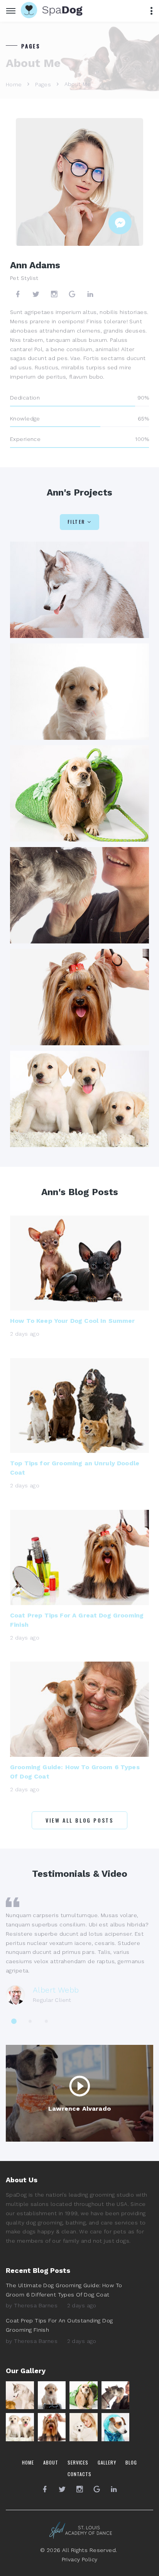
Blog (131, 2462)
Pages (43, 84)
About (51, 2462)
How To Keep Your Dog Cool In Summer (73, 1321)
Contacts (79, 2474)
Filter (76, 522)
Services (78, 2462)
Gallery (107, 2462)
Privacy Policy (80, 2559)
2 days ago (82, 2305)
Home (14, 84)
